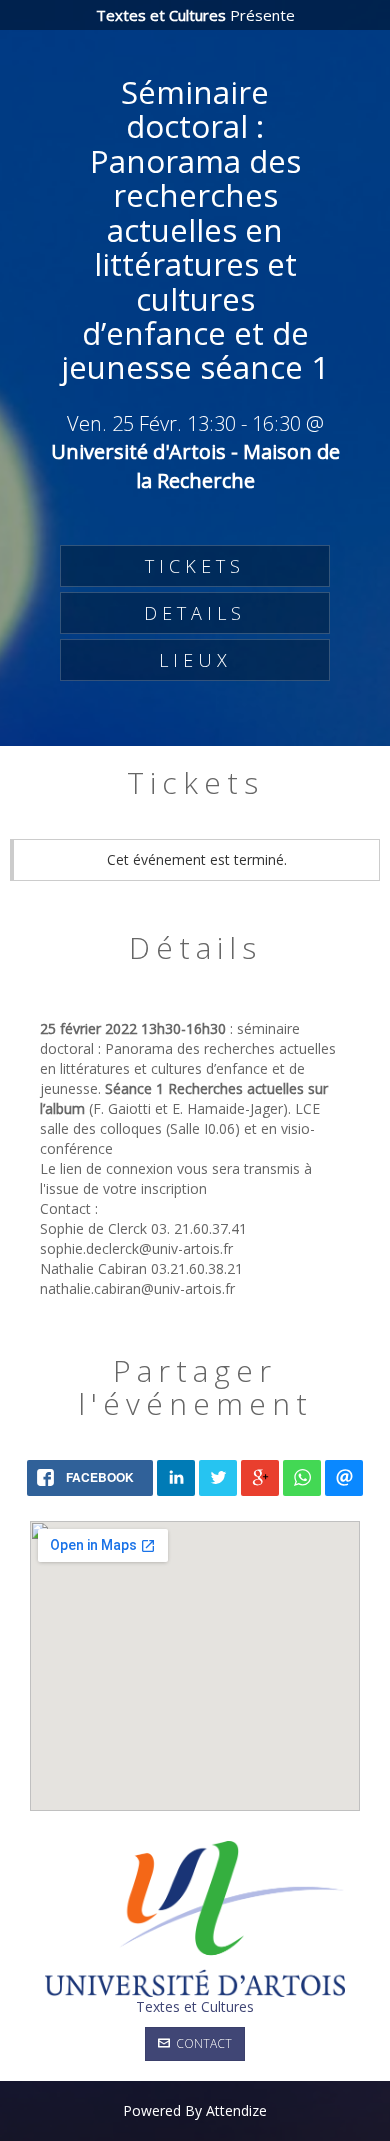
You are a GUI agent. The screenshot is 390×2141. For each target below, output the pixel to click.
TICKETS (195, 566)
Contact (201, 2043)
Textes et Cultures (195, 2006)
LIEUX (195, 660)
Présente (195, 15)
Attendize (236, 2110)
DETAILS (195, 613)
